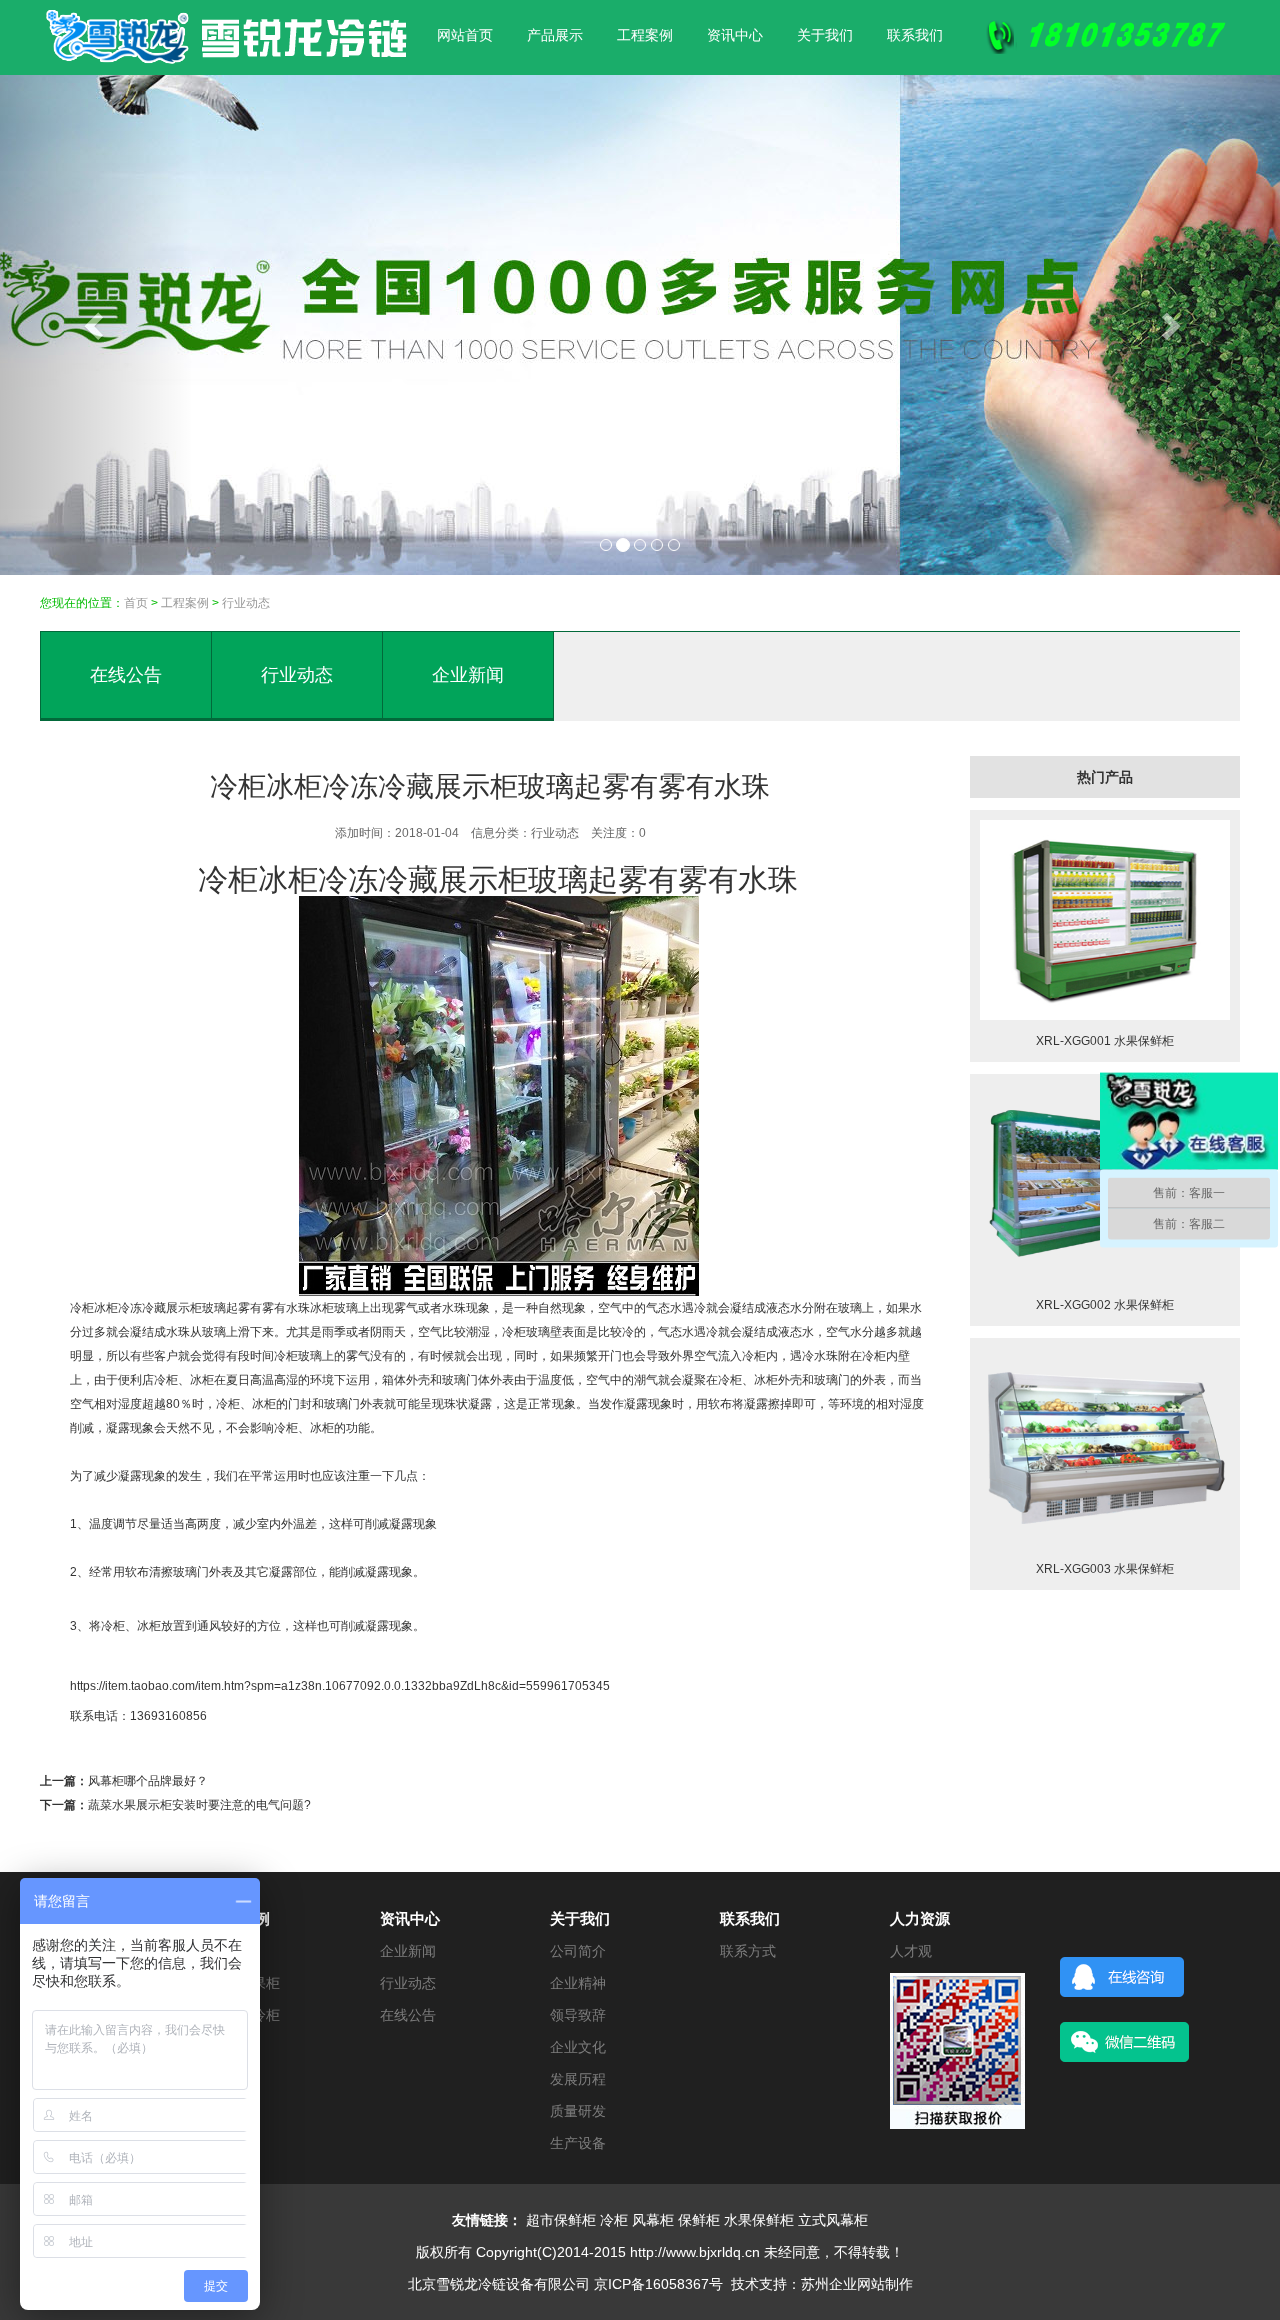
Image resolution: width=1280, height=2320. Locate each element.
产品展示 (555, 35)
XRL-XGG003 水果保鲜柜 (1105, 1569)
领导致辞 (578, 2015)
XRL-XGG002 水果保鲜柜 (1105, 1305)
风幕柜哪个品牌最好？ (148, 1781)
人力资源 (920, 1918)
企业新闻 (468, 675)
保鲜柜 (699, 2220)
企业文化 (578, 2047)
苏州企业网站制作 (857, 2284)
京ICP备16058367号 (658, 2284)
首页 (136, 603)
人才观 (911, 1951)
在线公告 (126, 675)
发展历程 (578, 2079)
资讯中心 (735, 35)
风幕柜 (653, 2220)
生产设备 (578, 2143)
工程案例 (645, 35)
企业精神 (578, 1983)
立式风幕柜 (833, 2220)
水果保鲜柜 (759, 2220)
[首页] (226, 16)
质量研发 (578, 2111)
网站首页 (465, 35)
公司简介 (578, 1951)
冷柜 (82, 1308)
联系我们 (915, 35)
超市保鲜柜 (561, 2220)
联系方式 (748, 1951)
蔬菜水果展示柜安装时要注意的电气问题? (199, 1805)
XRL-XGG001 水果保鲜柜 (1105, 1041)
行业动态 (297, 675)
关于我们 (825, 35)
